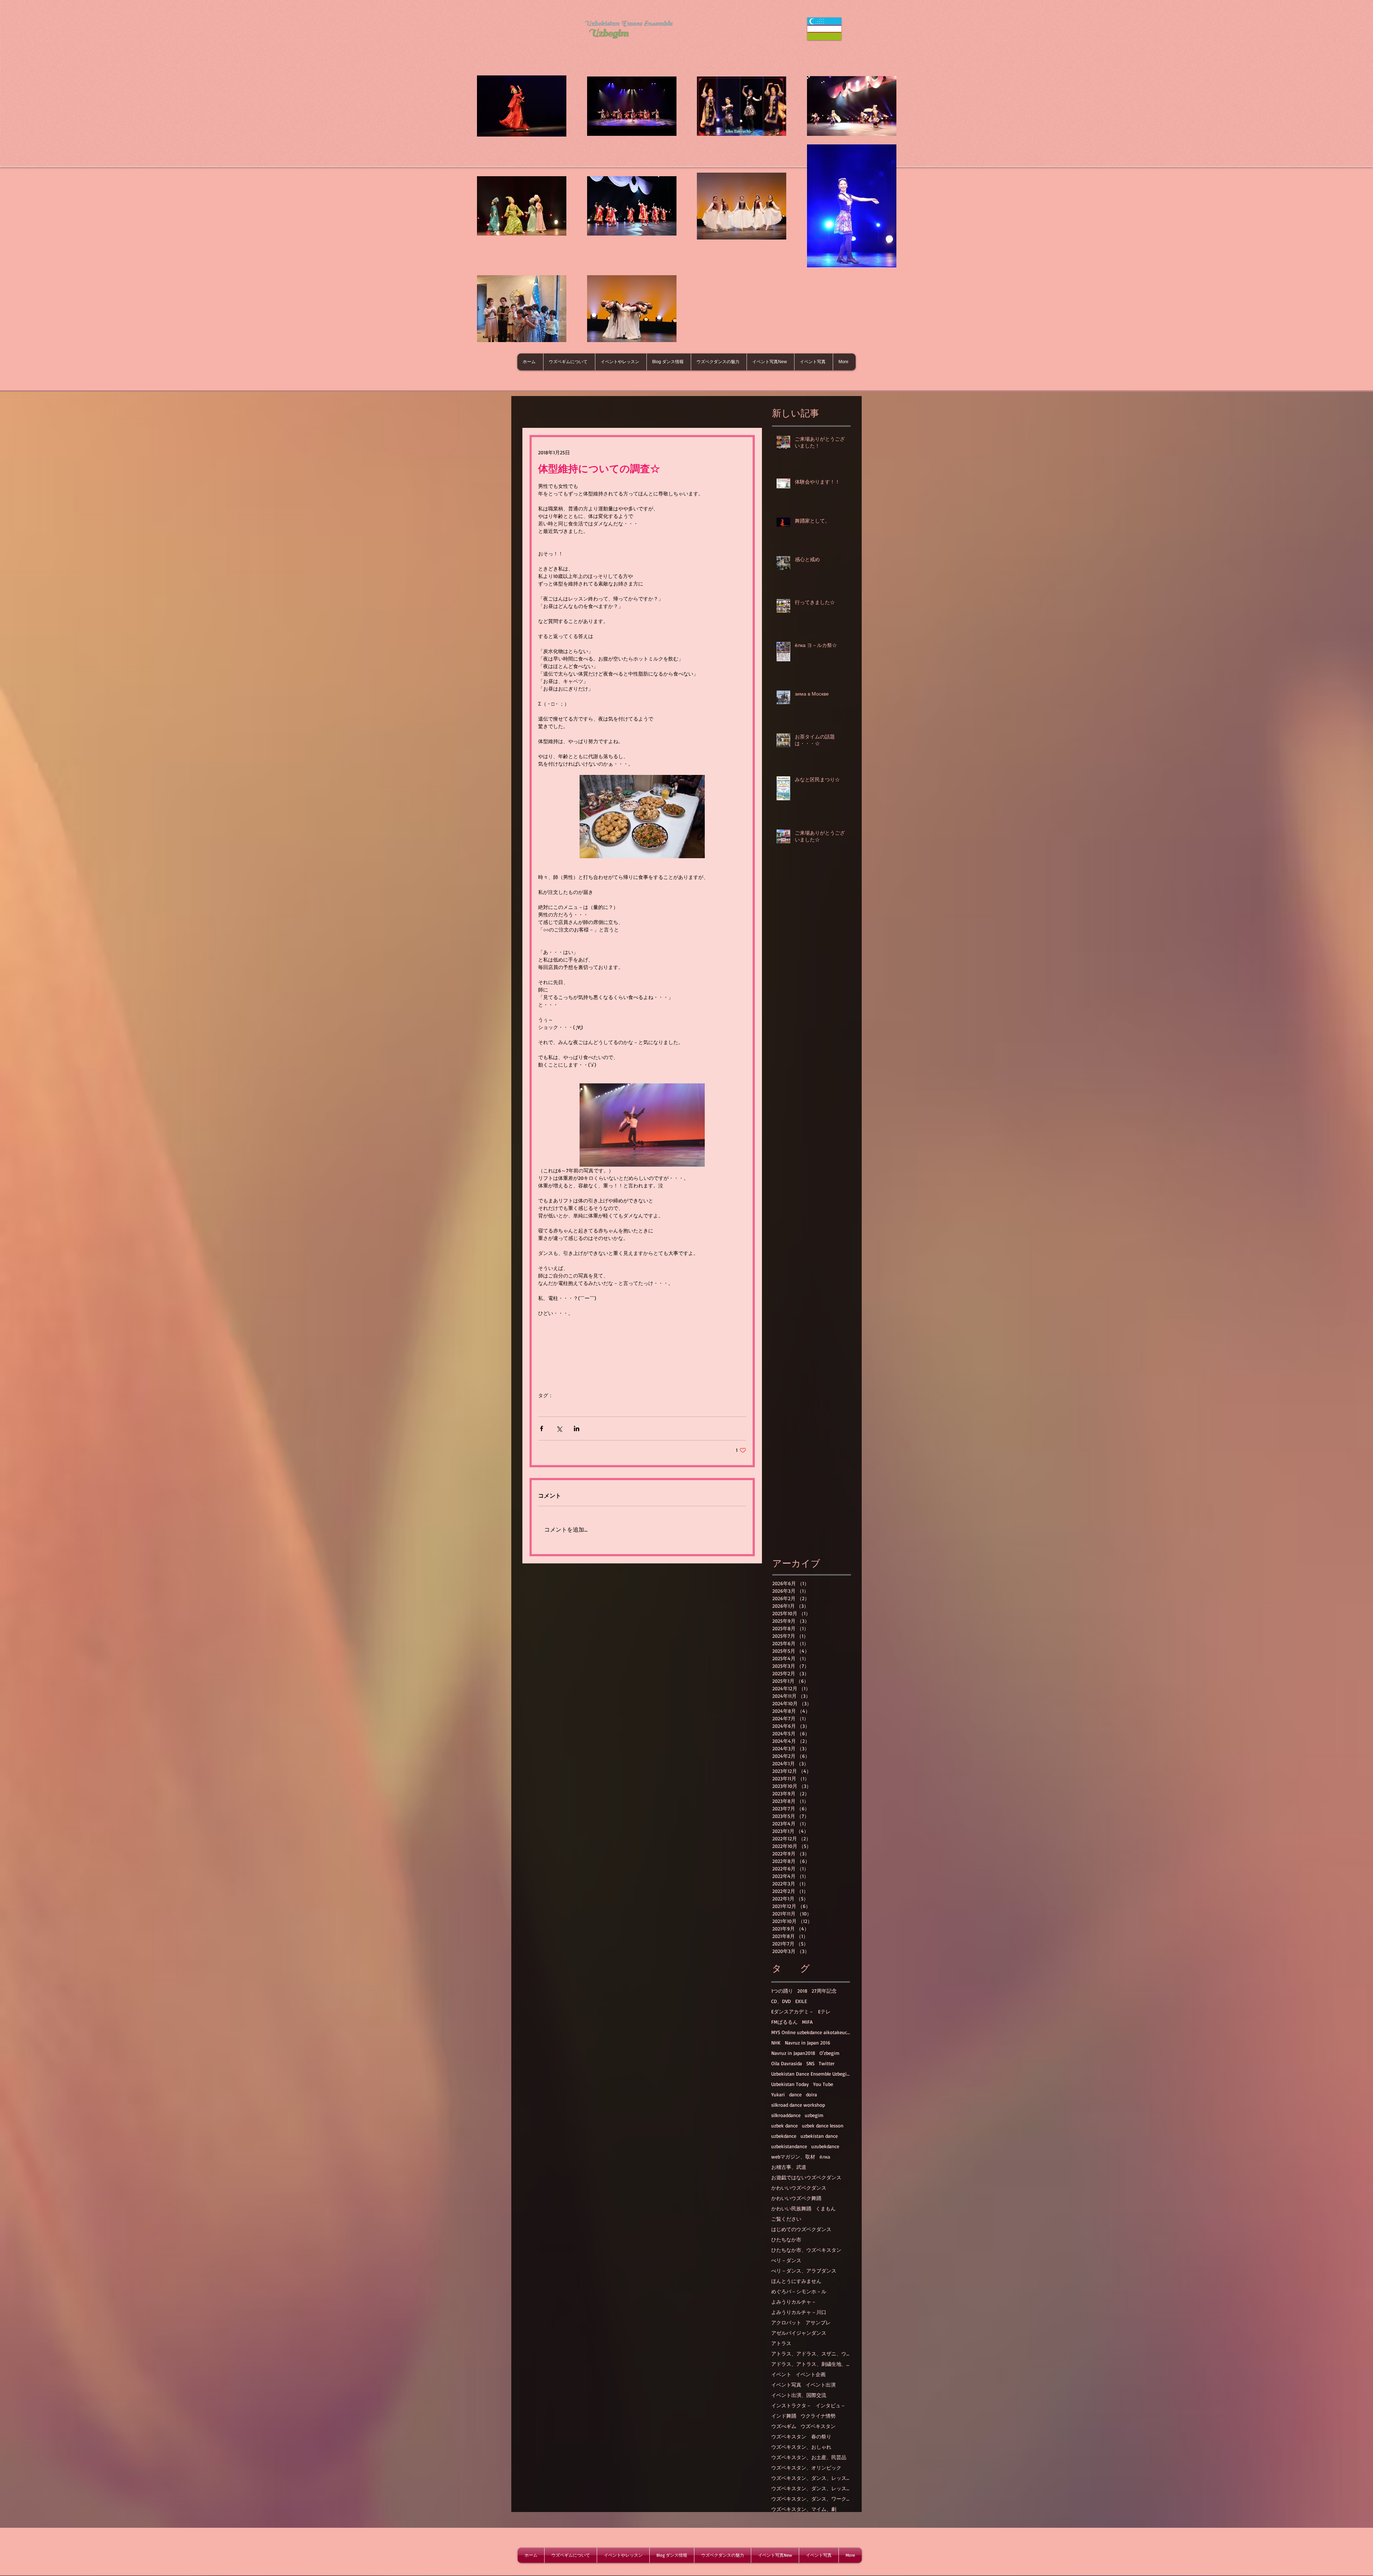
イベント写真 (786, 2385)
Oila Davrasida (787, 2063)
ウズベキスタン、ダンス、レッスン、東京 (811, 2488)
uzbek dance (784, 2125)
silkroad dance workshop (798, 2105)
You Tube (823, 2084)
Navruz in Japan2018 (793, 2053)
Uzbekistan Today (790, 2084)
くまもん (826, 2208)
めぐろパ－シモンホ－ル (799, 2291)
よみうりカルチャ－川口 (799, 2312)
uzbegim (814, 2115)
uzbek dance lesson (823, 2125)
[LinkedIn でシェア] (577, 1428)
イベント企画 (811, 2374)
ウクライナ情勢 (818, 2416)
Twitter (827, 2063)
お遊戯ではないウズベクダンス (806, 2177)
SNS (810, 2063)
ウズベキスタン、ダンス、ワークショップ (811, 2499)
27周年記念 (824, 1991)
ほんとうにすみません (796, 2281)
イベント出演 (821, 2385)
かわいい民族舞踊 (791, 2208)
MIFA (807, 2022)
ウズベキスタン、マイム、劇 (804, 2509)
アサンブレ (818, 2322)
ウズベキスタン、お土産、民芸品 (809, 2457)
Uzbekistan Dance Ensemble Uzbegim (811, 2074)
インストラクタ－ (791, 2405)
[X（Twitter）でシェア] (559, 1428)
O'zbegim (830, 2053)
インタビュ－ (831, 2405)
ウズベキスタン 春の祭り (801, 2436)
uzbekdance (784, 2136)
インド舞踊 (784, 2416)
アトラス (781, 2343)
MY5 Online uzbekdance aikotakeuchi (811, 2032)
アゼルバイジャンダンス (799, 2333)
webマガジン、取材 (793, 2157)
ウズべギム (784, 2426)
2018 (802, 1991)
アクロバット (786, 2322)
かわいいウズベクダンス (799, 2188)
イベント (781, 2374)
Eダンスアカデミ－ (793, 2011)
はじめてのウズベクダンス (801, 2229)
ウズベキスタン (818, 2426)
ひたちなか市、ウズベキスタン (806, 2250)
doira (811, 2094)
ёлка (825, 2157)
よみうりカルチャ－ (794, 2302)
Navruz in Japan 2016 (808, 2043)
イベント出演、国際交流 (799, 2395)
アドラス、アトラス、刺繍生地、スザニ (811, 2364)
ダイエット (575, 1406)
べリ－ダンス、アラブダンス (804, 2271)
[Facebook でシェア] (542, 1428)
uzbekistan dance (819, 2136)
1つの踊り (782, 1991)
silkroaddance (786, 2115)
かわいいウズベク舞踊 (796, 2198)
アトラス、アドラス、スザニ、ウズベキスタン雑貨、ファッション (811, 2353)
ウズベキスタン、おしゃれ (801, 2447)
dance (795, 2094)
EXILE (801, 2001)
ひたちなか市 (786, 2239)
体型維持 (548, 1406)
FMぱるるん (784, 2022)
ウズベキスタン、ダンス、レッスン (811, 2478)
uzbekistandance (789, 2146)
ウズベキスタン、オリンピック (806, 2468)
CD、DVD (781, 2001)
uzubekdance (825, 2146)
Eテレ (824, 2011)
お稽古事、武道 (789, 2167)
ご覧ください (786, 2219)
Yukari (778, 2094)
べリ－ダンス (786, 2260)
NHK (776, 2043)
